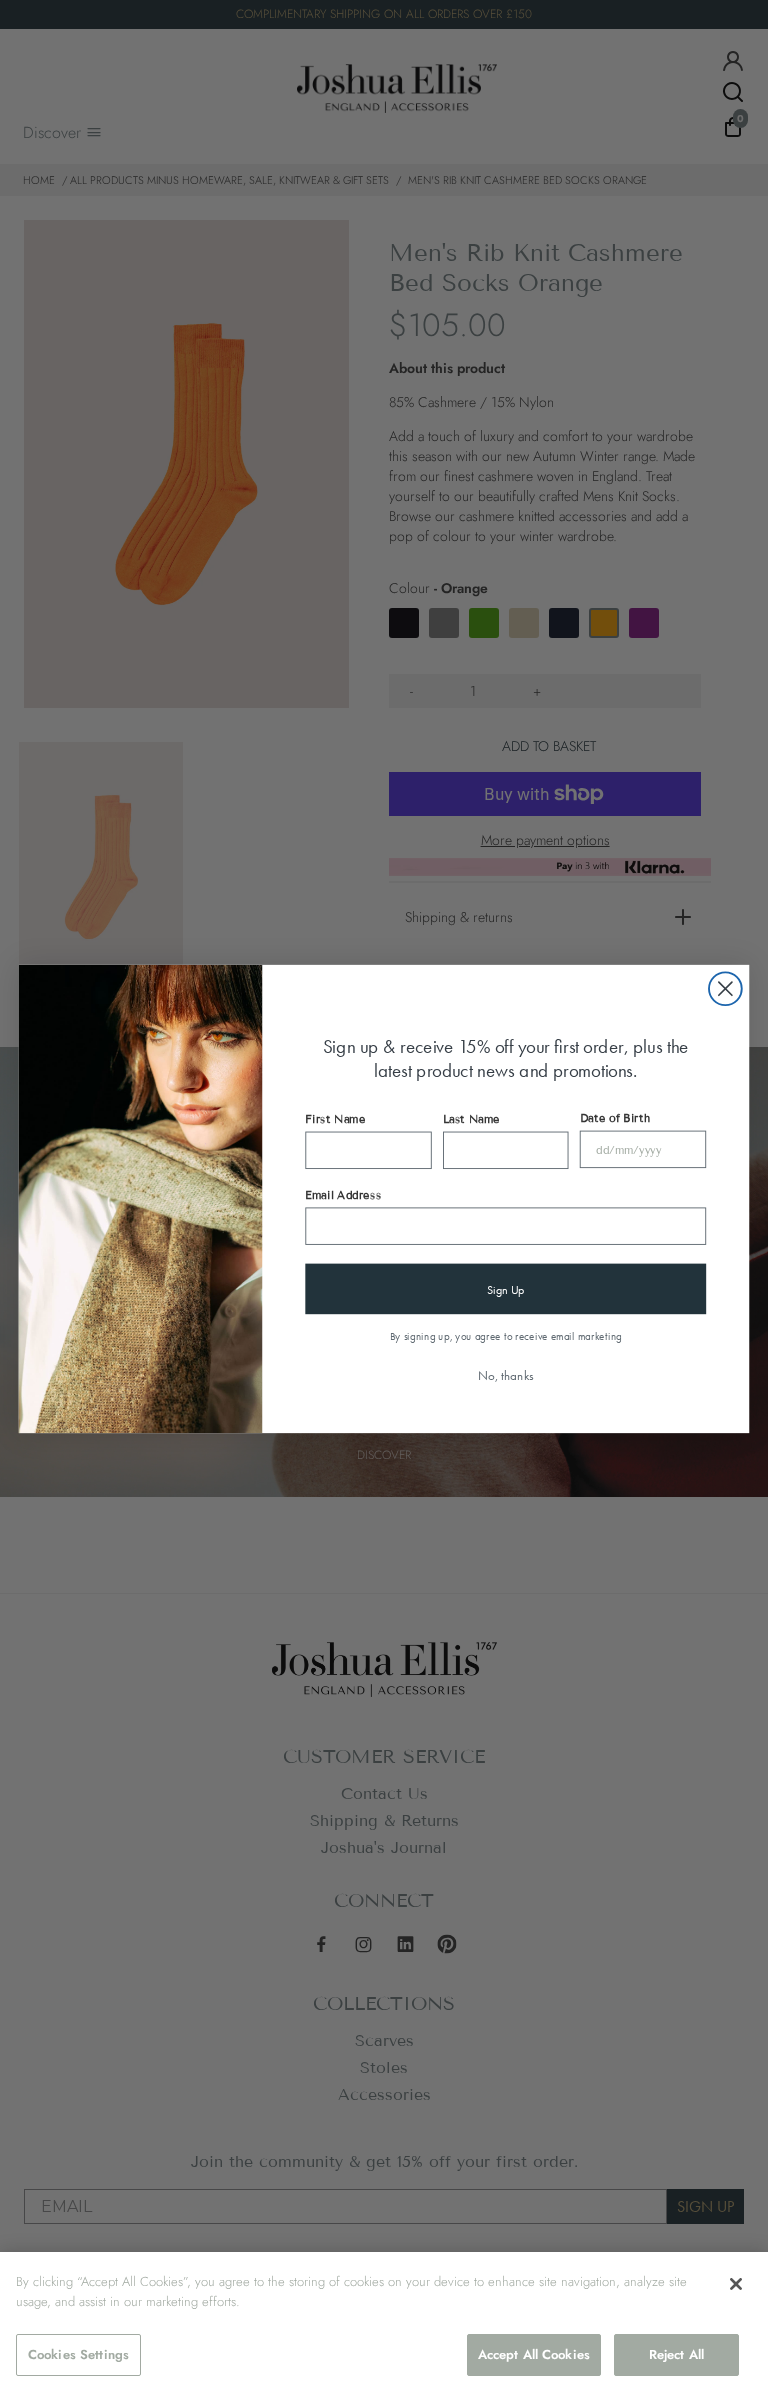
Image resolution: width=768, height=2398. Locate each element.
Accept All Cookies (534, 2354)
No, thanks (506, 1375)
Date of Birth (615, 1118)
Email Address (343, 1195)
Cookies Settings (78, 2354)
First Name (335, 1119)
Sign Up (506, 1289)
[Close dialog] (725, 988)
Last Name (471, 1119)
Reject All (676, 2354)
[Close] (736, 2284)
